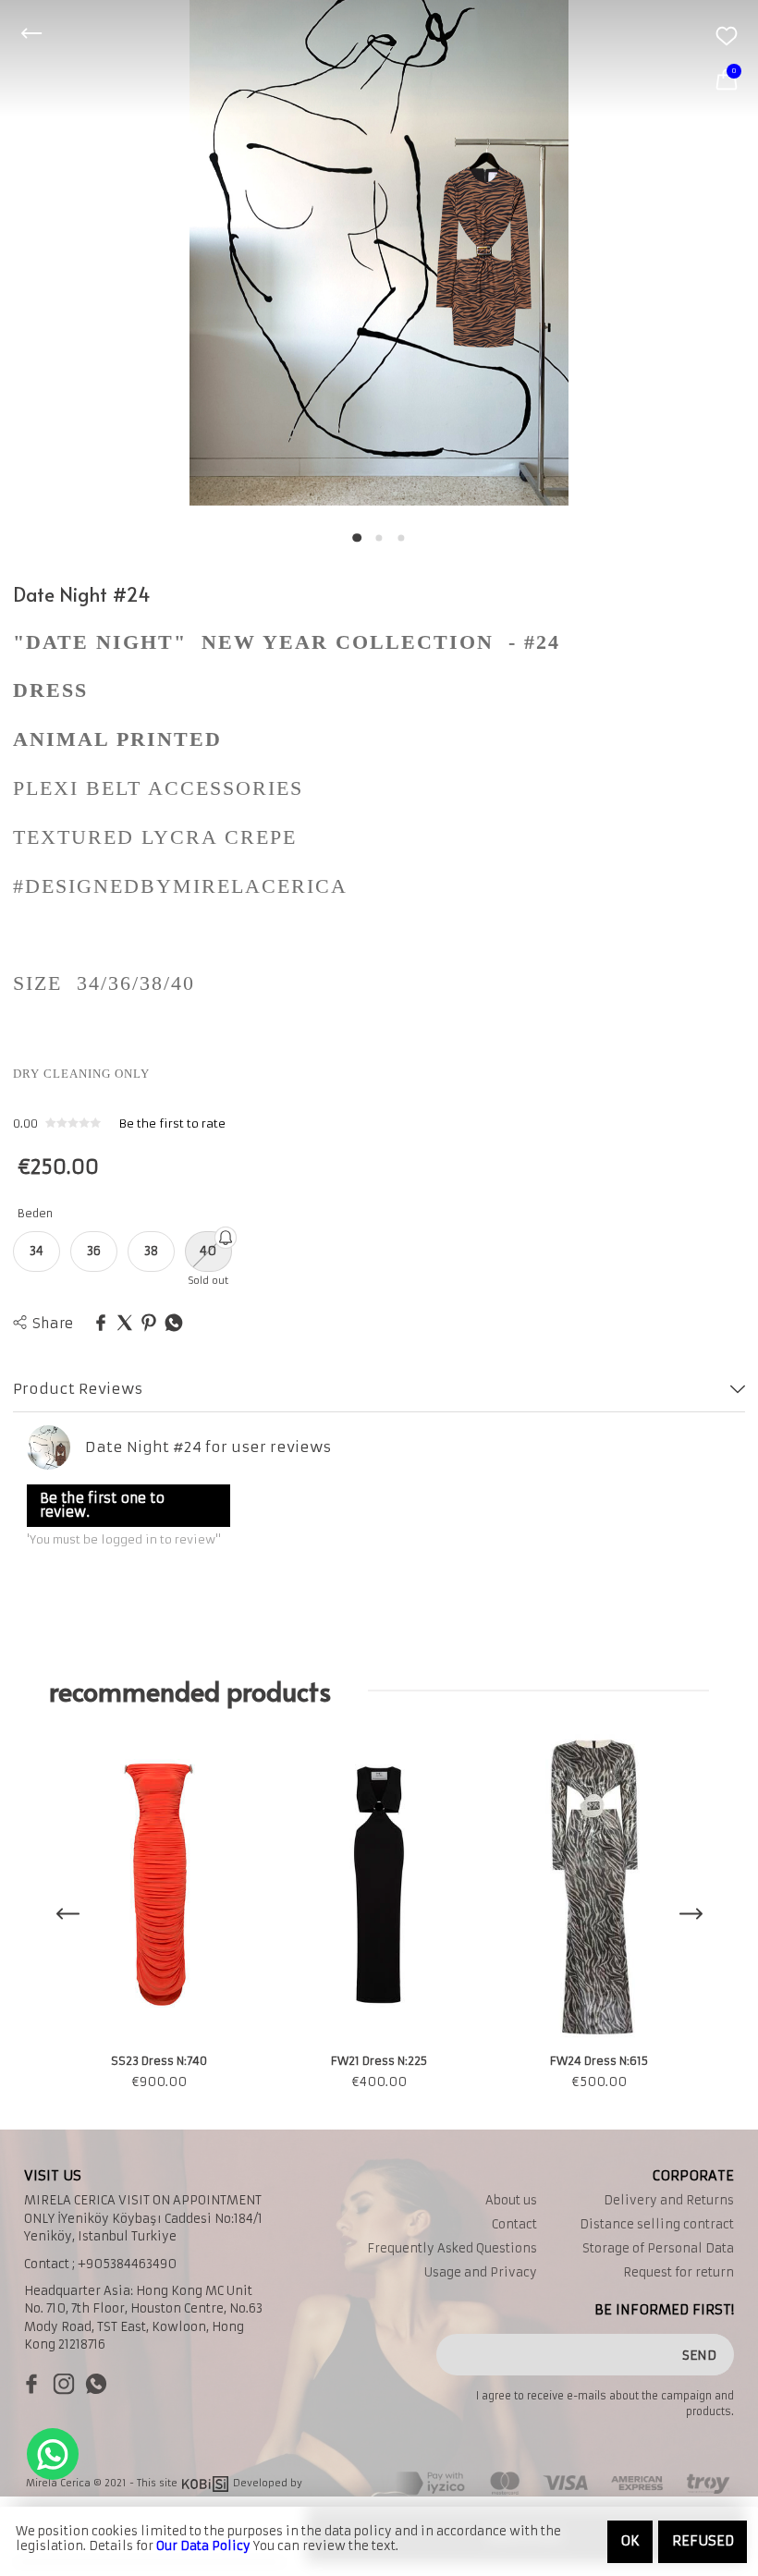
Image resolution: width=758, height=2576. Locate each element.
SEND (699, 2355)
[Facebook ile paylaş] (101, 1324)
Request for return (679, 2272)
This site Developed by (220, 2483)
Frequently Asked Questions (452, 2248)
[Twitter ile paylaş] (125, 1324)
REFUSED (703, 2541)
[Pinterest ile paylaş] (149, 1324)
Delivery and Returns (669, 2200)
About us (511, 2200)
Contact (514, 2224)
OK (630, 2541)
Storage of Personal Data (658, 2248)
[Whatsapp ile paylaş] (174, 1324)
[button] (357, 538)
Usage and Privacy (481, 2272)
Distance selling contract (657, 2224)
